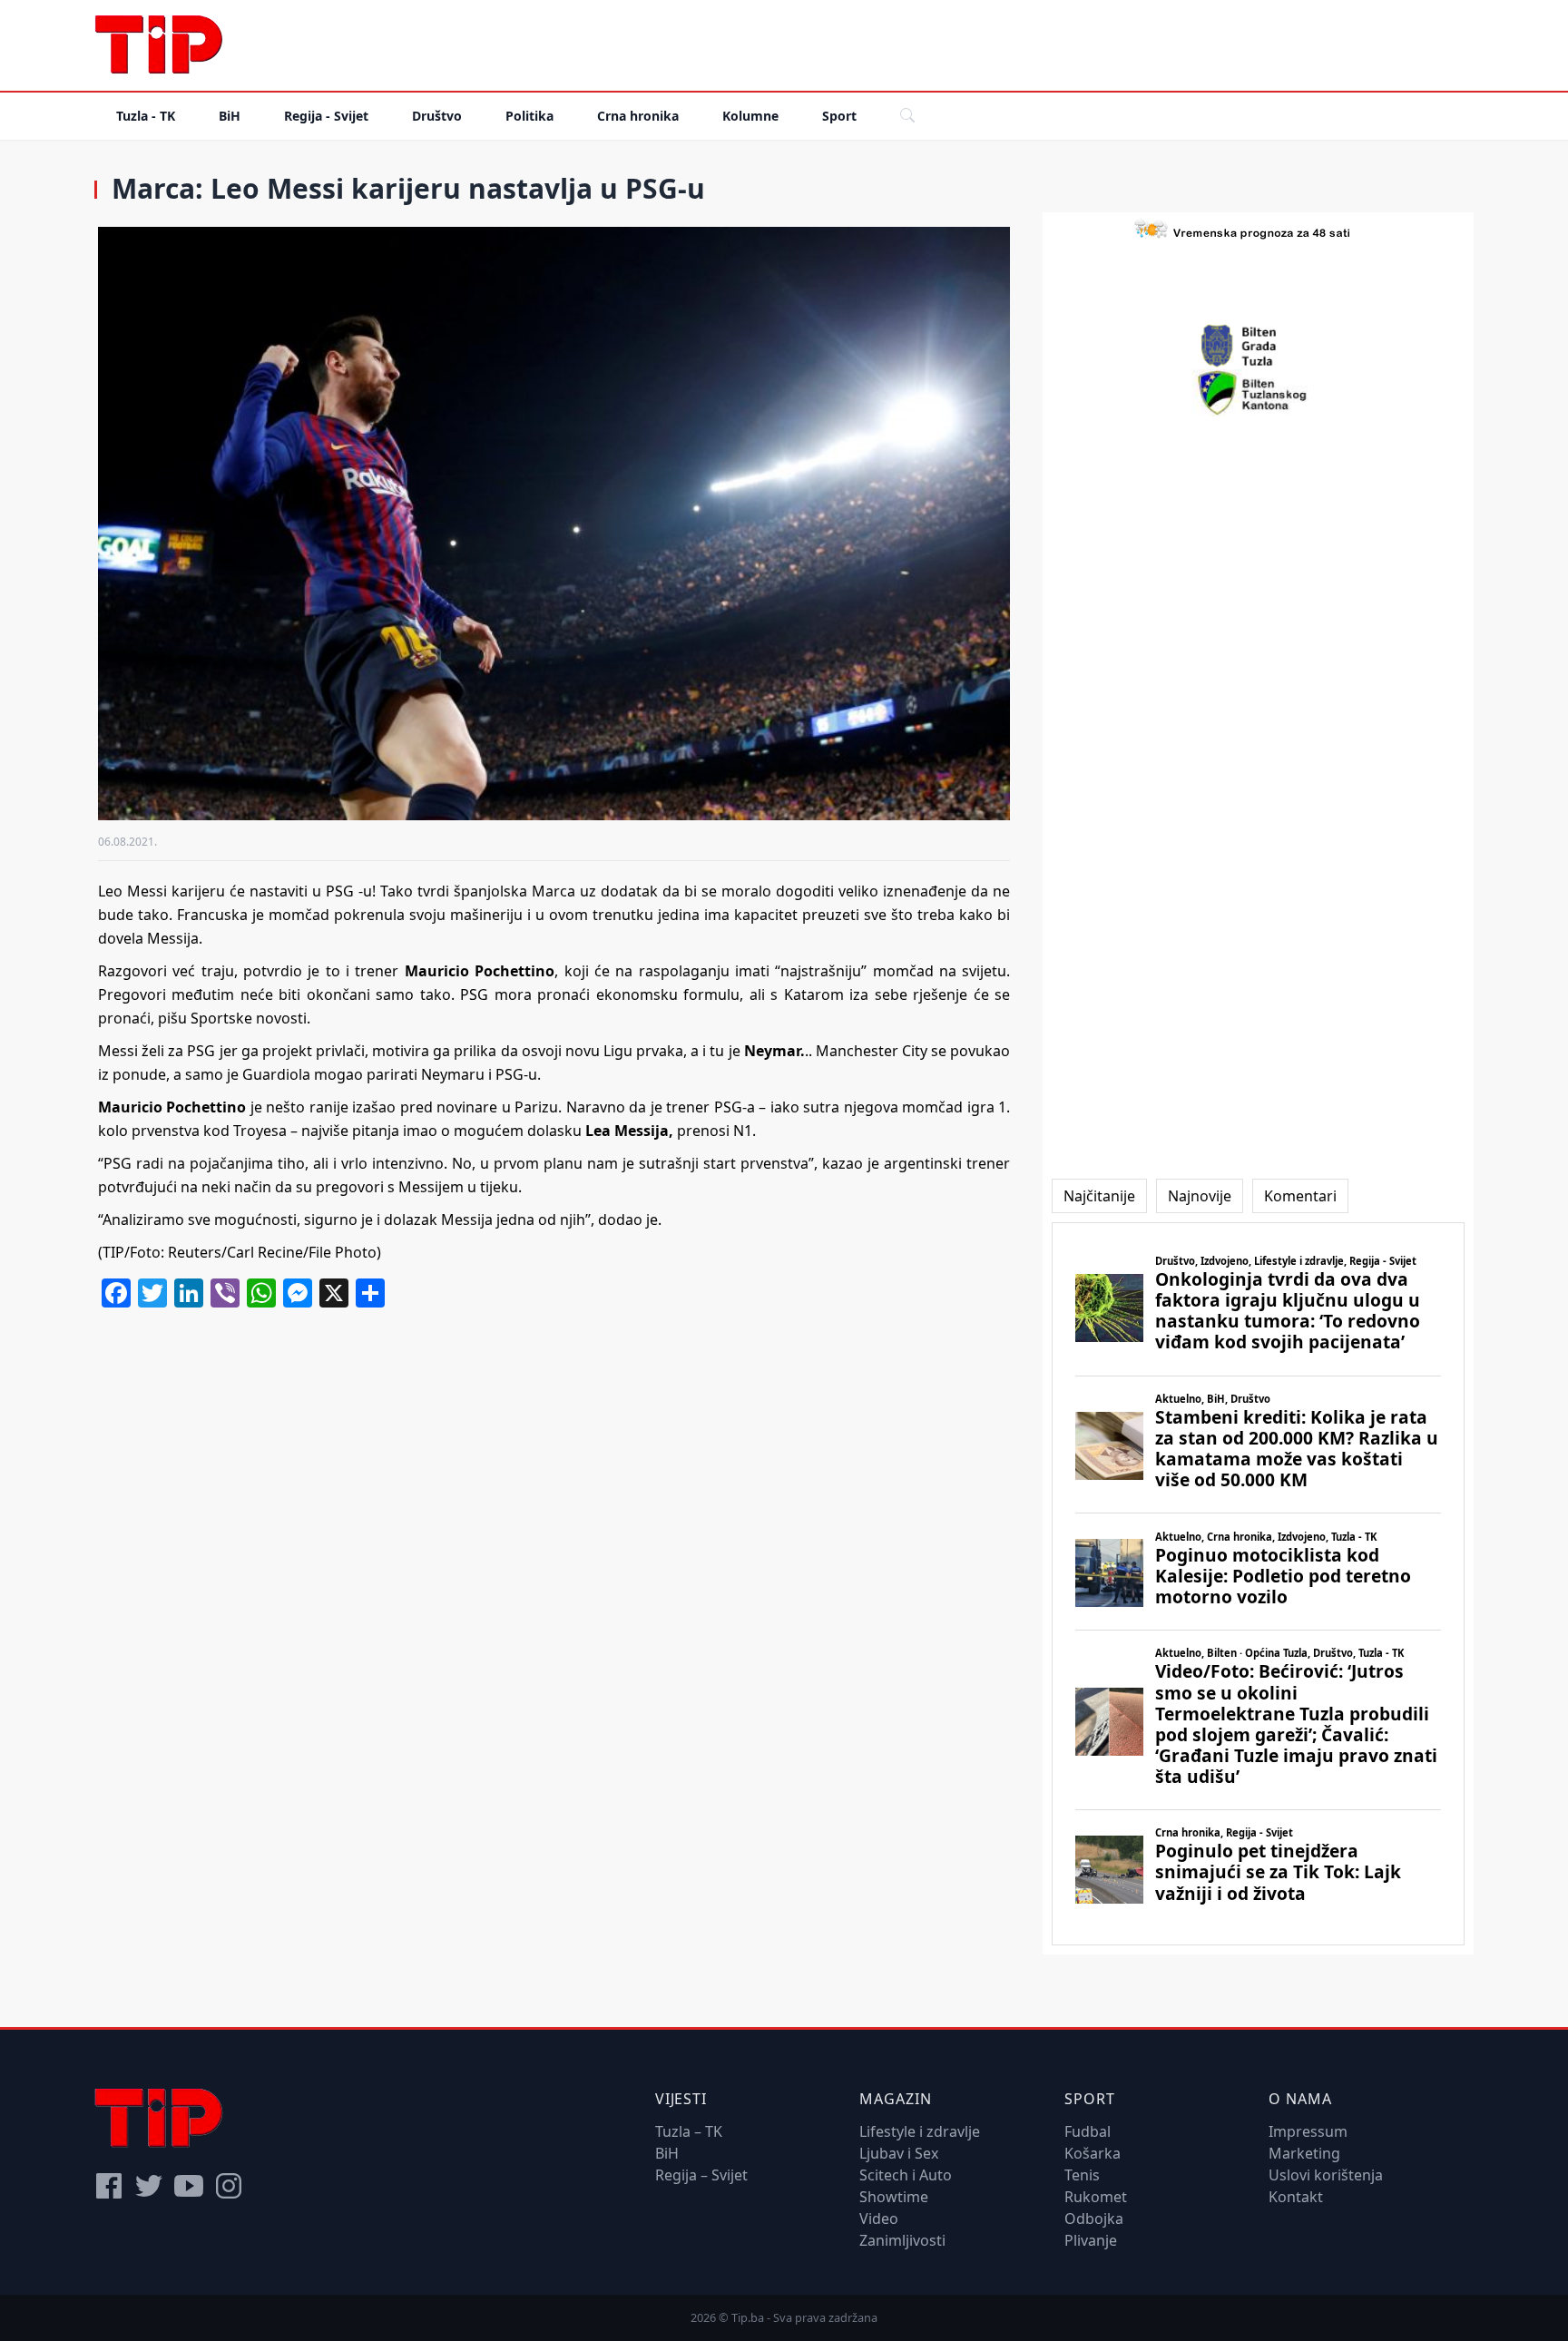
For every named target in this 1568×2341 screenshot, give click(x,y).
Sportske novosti (249, 1018)
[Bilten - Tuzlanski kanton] (1258, 393)
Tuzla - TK (146, 116)
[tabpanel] (1258, 1584)
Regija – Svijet (701, 2175)
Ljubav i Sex (899, 2153)
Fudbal (1088, 2131)
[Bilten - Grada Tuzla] (1259, 346)
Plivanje (1091, 2240)
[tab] (1099, 1196)
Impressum (1308, 2131)
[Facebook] (109, 2186)
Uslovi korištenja (1326, 2175)
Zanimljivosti (902, 2240)
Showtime (894, 2197)
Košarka (1093, 2153)
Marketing (1304, 2153)
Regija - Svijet (326, 116)
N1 (743, 1131)
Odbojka (1094, 2219)
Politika (529, 116)
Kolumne (750, 116)
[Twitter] (149, 2186)
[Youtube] (189, 2186)
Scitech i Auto (906, 2175)
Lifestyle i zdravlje (920, 2131)
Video (879, 2219)
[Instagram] (229, 2186)
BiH (230, 116)
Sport (839, 116)
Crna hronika (638, 116)
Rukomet (1096, 2197)
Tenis (1082, 2175)
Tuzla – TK (689, 2131)
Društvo (437, 116)
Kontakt (1296, 2197)
